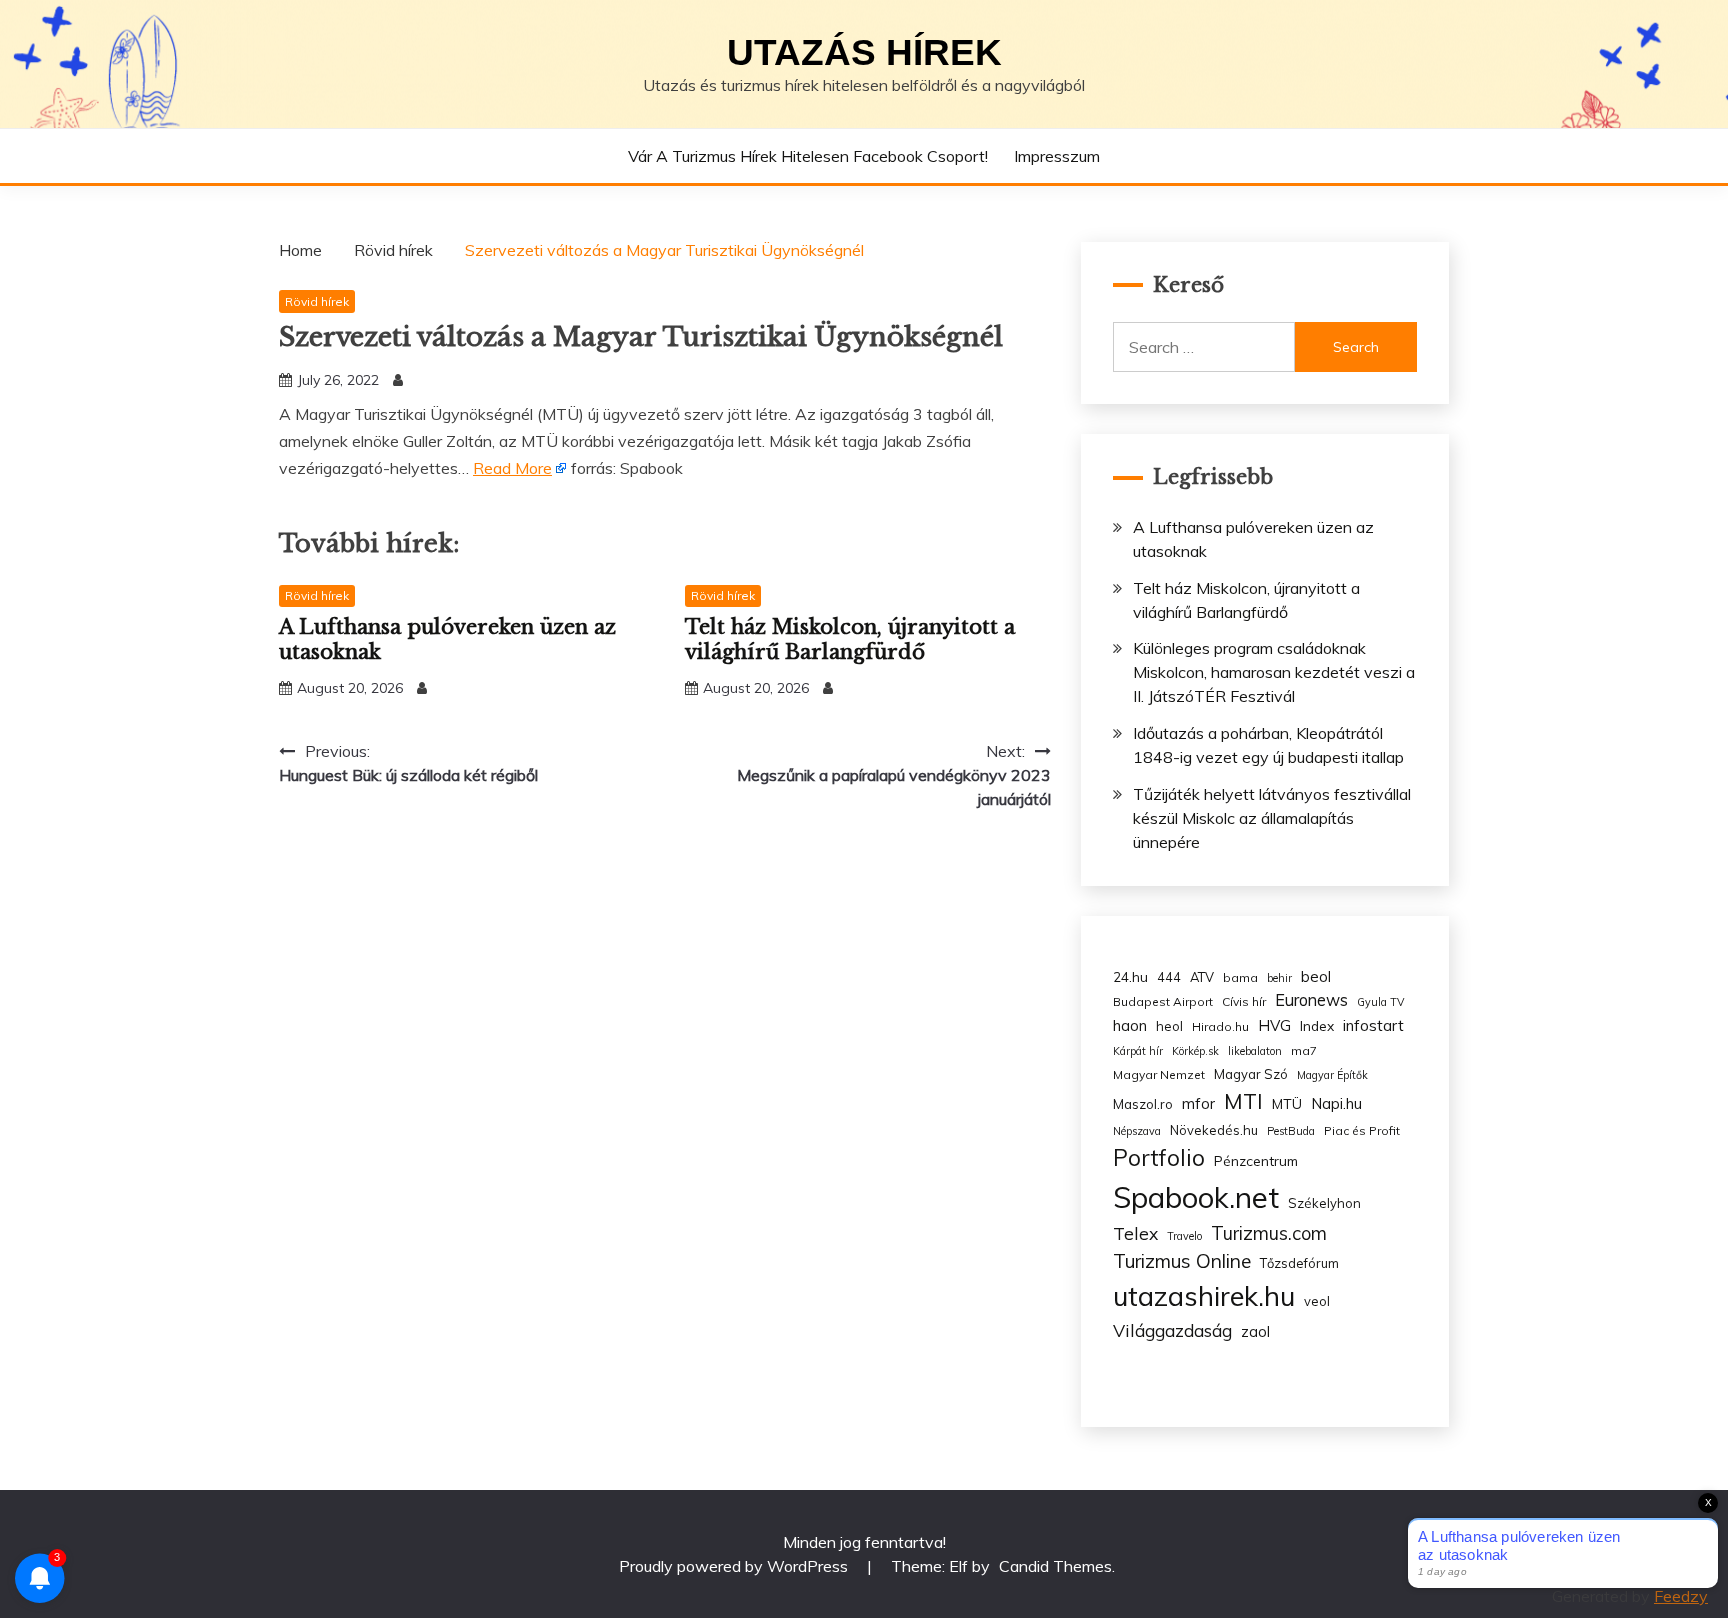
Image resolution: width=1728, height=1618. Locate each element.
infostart (1373, 1025)
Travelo (1184, 1236)
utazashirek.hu (1204, 1296)
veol (1317, 1301)
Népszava (1137, 1131)
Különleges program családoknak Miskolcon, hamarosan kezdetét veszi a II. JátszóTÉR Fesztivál (1274, 672)
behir (1279, 978)
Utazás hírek (864, 52)
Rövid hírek (317, 301)
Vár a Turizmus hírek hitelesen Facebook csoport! (808, 156)
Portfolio (1159, 1157)
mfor (1198, 1103)
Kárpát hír (1138, 1051)
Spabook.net (1196, 1197)
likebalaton (1255, 1051)
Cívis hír (1244, 1001)
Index (1317, 1025)
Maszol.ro (1143, 1104)
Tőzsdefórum (1299, 1263)
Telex (1135, 1233)
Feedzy (1681, 1596)
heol (1169, 1026)
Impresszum (1057, 156)
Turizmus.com (1269, 1233)
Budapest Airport (1163, 1001)
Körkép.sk (1195, 1051)
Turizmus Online (1182, 1261)
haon (1130, 1025)
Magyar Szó (1251, 1074)
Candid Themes (1055, 1566)
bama (1240, 977)
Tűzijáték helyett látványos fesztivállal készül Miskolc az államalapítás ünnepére (1272, 818)
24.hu (1130, 976)
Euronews (1311, 1000)
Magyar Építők (1332, 1075)
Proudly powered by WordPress (735, 1566)
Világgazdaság (1172, 1330)
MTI (1243, 1101)
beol (1316, 976)
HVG (1274, 1025)
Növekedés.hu (1214, 1130)
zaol (1255, 1332)
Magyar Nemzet (1159, 1074)
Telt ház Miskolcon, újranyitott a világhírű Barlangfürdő (850, 639)
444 (1169, 977)
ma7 (1304, 1050)
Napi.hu (1336, 1103)
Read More (512, 468)
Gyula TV (1380, 1002)
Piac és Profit (1362, 1130)
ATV (1202, 977)
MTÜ (1287, 1103)
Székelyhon (1324, 1203)
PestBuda (1291, 1131)
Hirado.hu (1220, 1026)
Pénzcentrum (1256, 1160)
